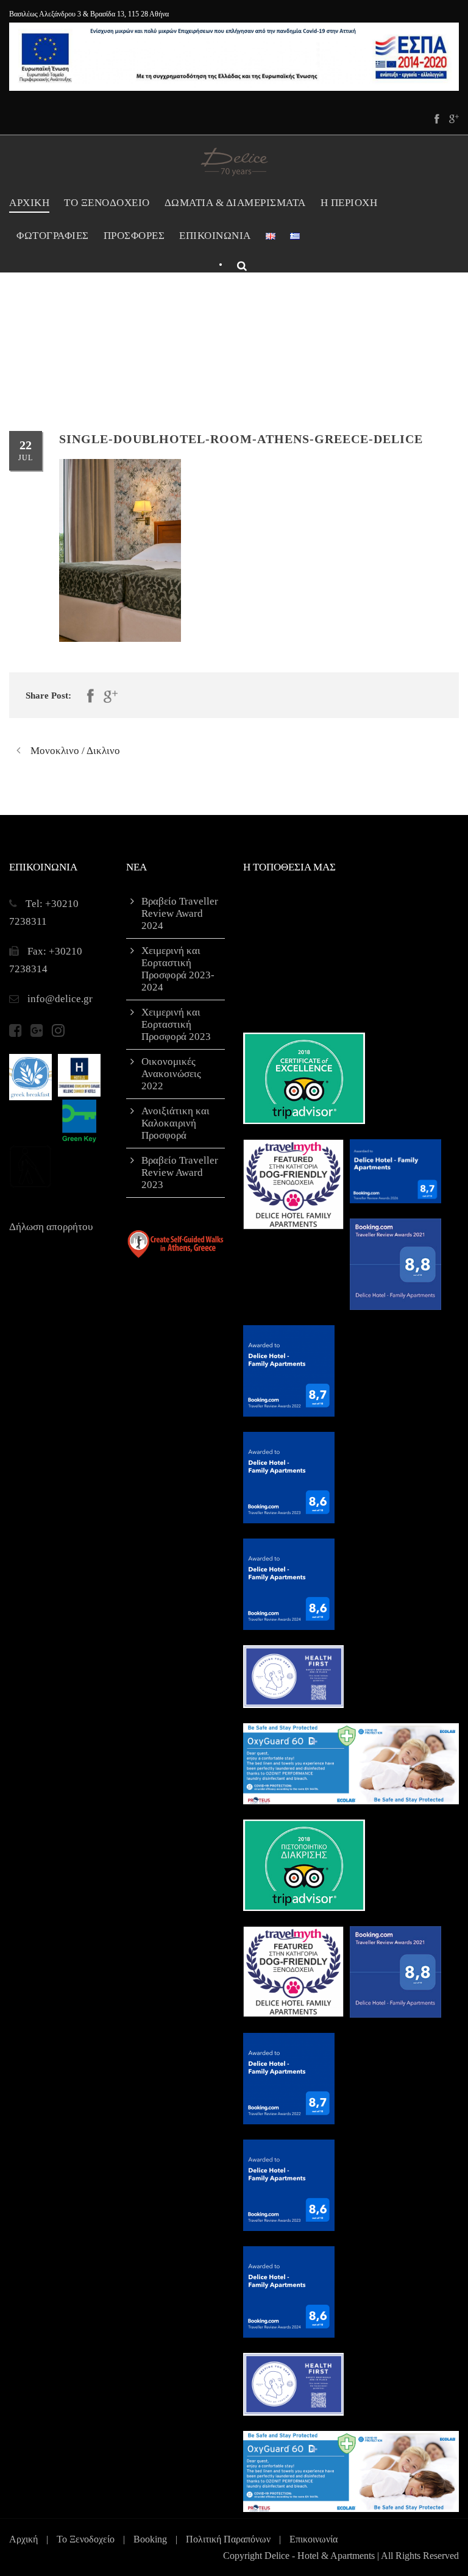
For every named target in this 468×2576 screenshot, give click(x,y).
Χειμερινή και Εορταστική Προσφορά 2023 (176, 1024)
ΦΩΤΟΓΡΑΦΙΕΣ (53, 236)
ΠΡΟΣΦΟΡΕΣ (134, 236)
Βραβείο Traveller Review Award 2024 (180, 913)
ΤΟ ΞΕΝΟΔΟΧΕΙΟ (107, 203)
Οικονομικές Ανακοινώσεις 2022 (171, 1074)
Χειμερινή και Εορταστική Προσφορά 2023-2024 (178, 969)
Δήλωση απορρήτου (51, 1227)
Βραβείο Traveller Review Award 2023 (180, 1172)
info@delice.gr (60, 999)
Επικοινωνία (314, 2539)
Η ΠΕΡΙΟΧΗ (349, 203)
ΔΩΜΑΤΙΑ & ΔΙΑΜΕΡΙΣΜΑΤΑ (235, 203)
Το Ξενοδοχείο (86, 2539)
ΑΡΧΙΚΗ (29, 203)
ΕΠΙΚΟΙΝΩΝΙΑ (215, 236)
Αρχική (23, 2539)
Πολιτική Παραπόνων (228, 2539)
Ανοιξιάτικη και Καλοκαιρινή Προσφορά (175, 1123)
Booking (150, 2539)
